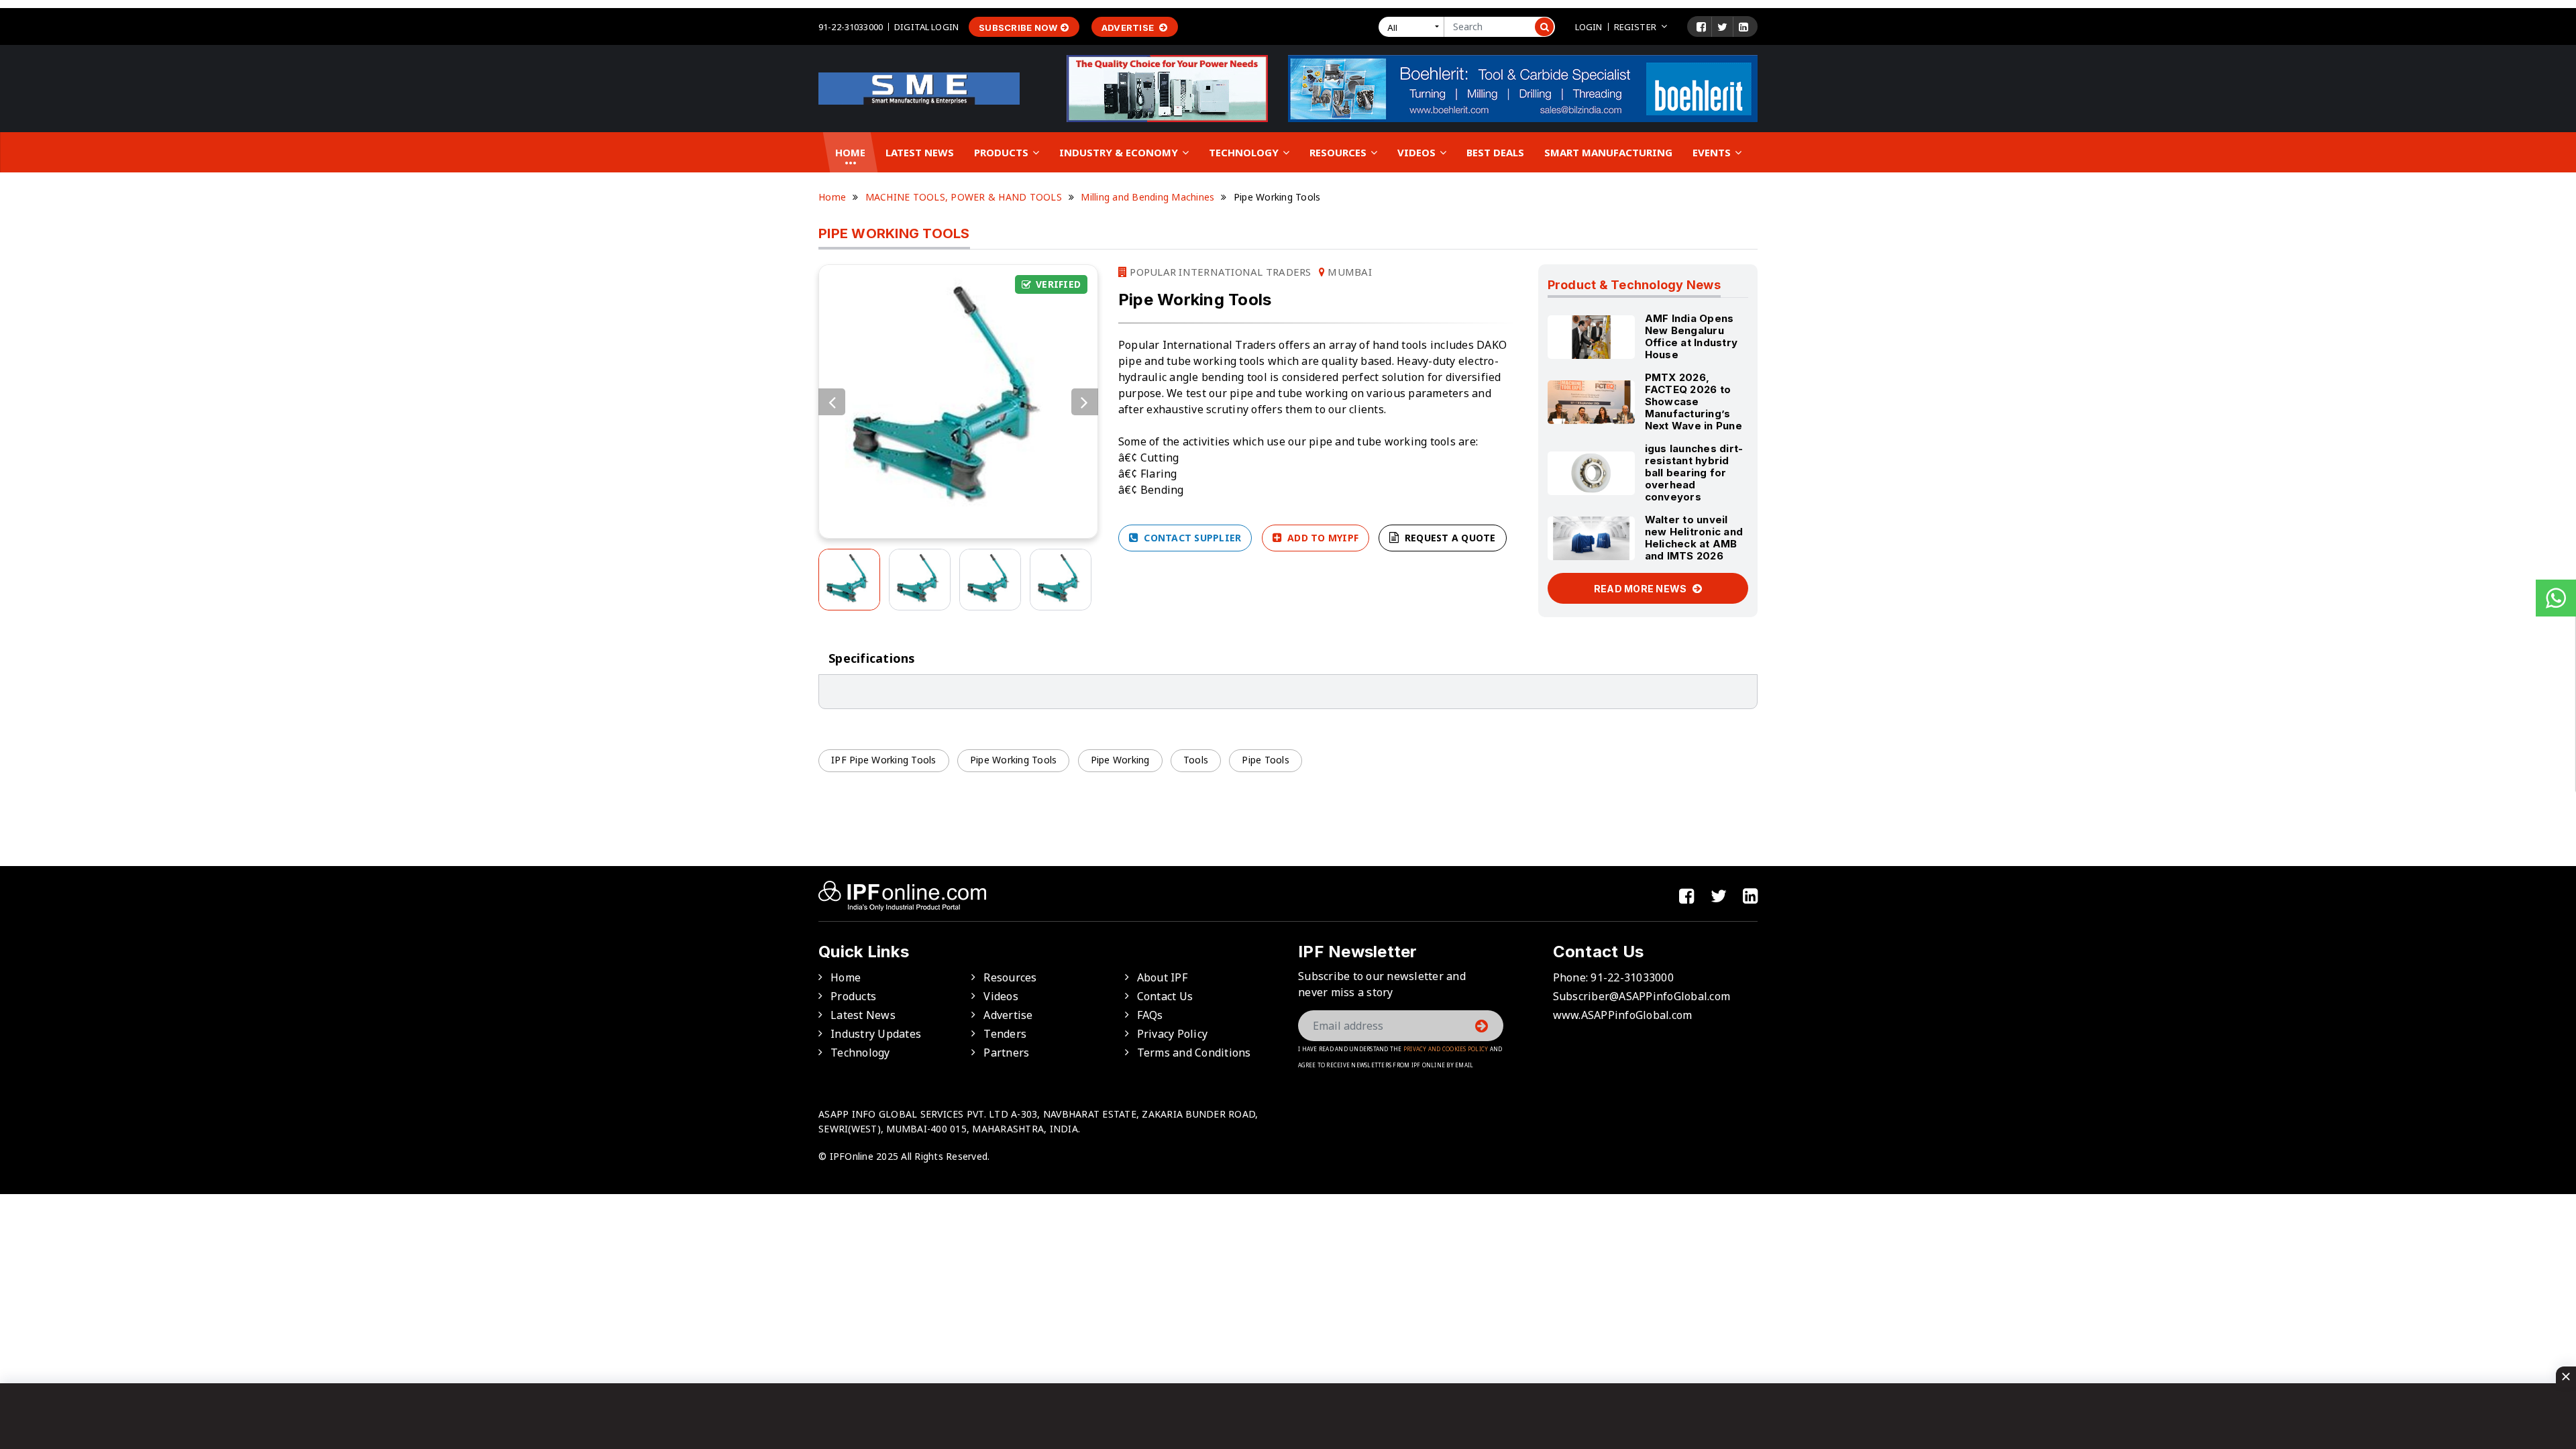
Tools (1196, 760)
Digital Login (926, 27)
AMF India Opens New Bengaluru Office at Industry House (1692, 336)
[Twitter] (1722, 27)
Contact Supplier (1191, 538)
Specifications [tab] (872, 658)
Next (1085, 402)
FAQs (1150, 1015)
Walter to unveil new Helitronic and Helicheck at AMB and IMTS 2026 (1694, 538)
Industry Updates (876, 1034)
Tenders (1005, 1034)
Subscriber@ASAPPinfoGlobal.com (1642, 996)
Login (1589, 27)
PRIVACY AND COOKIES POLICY (1446, 1049)
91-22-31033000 (851, 27)
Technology (1245, 152)
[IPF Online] (919, 87)
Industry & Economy (1120, 152)
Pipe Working (1120, 760)
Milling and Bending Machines (1147, 197)
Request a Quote (1449, 538)
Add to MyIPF (1322, 538)
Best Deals (1495, 152)
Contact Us (1165, 996)
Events (1713, 152)
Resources (1339, 152)
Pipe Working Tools (1014, 760)
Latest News (920, 152)
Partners (1006, 1053)
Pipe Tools (1266, 760)
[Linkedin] (1743, 27)
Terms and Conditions (1194, 1053)
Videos (1418, 152)
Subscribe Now (1018, 28)
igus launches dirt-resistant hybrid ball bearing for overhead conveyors (1694, 473)
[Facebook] (1701, 27)
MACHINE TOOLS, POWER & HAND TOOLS (964, 197)
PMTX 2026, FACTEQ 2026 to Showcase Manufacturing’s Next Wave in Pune (1694, 401)
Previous (832, 402)
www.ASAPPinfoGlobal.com (1623, 1015)
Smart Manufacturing (1608, 152)
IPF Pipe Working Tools (884, 760)
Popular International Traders (1219, 272)
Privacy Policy (1173, 1034)
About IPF (1162, 977)
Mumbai (1348, 272)
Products (1003, 152)
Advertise (1129, 28)
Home (850, 152)
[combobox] (1414, 27)
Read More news (1642, 589)
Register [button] (1635, 27)
